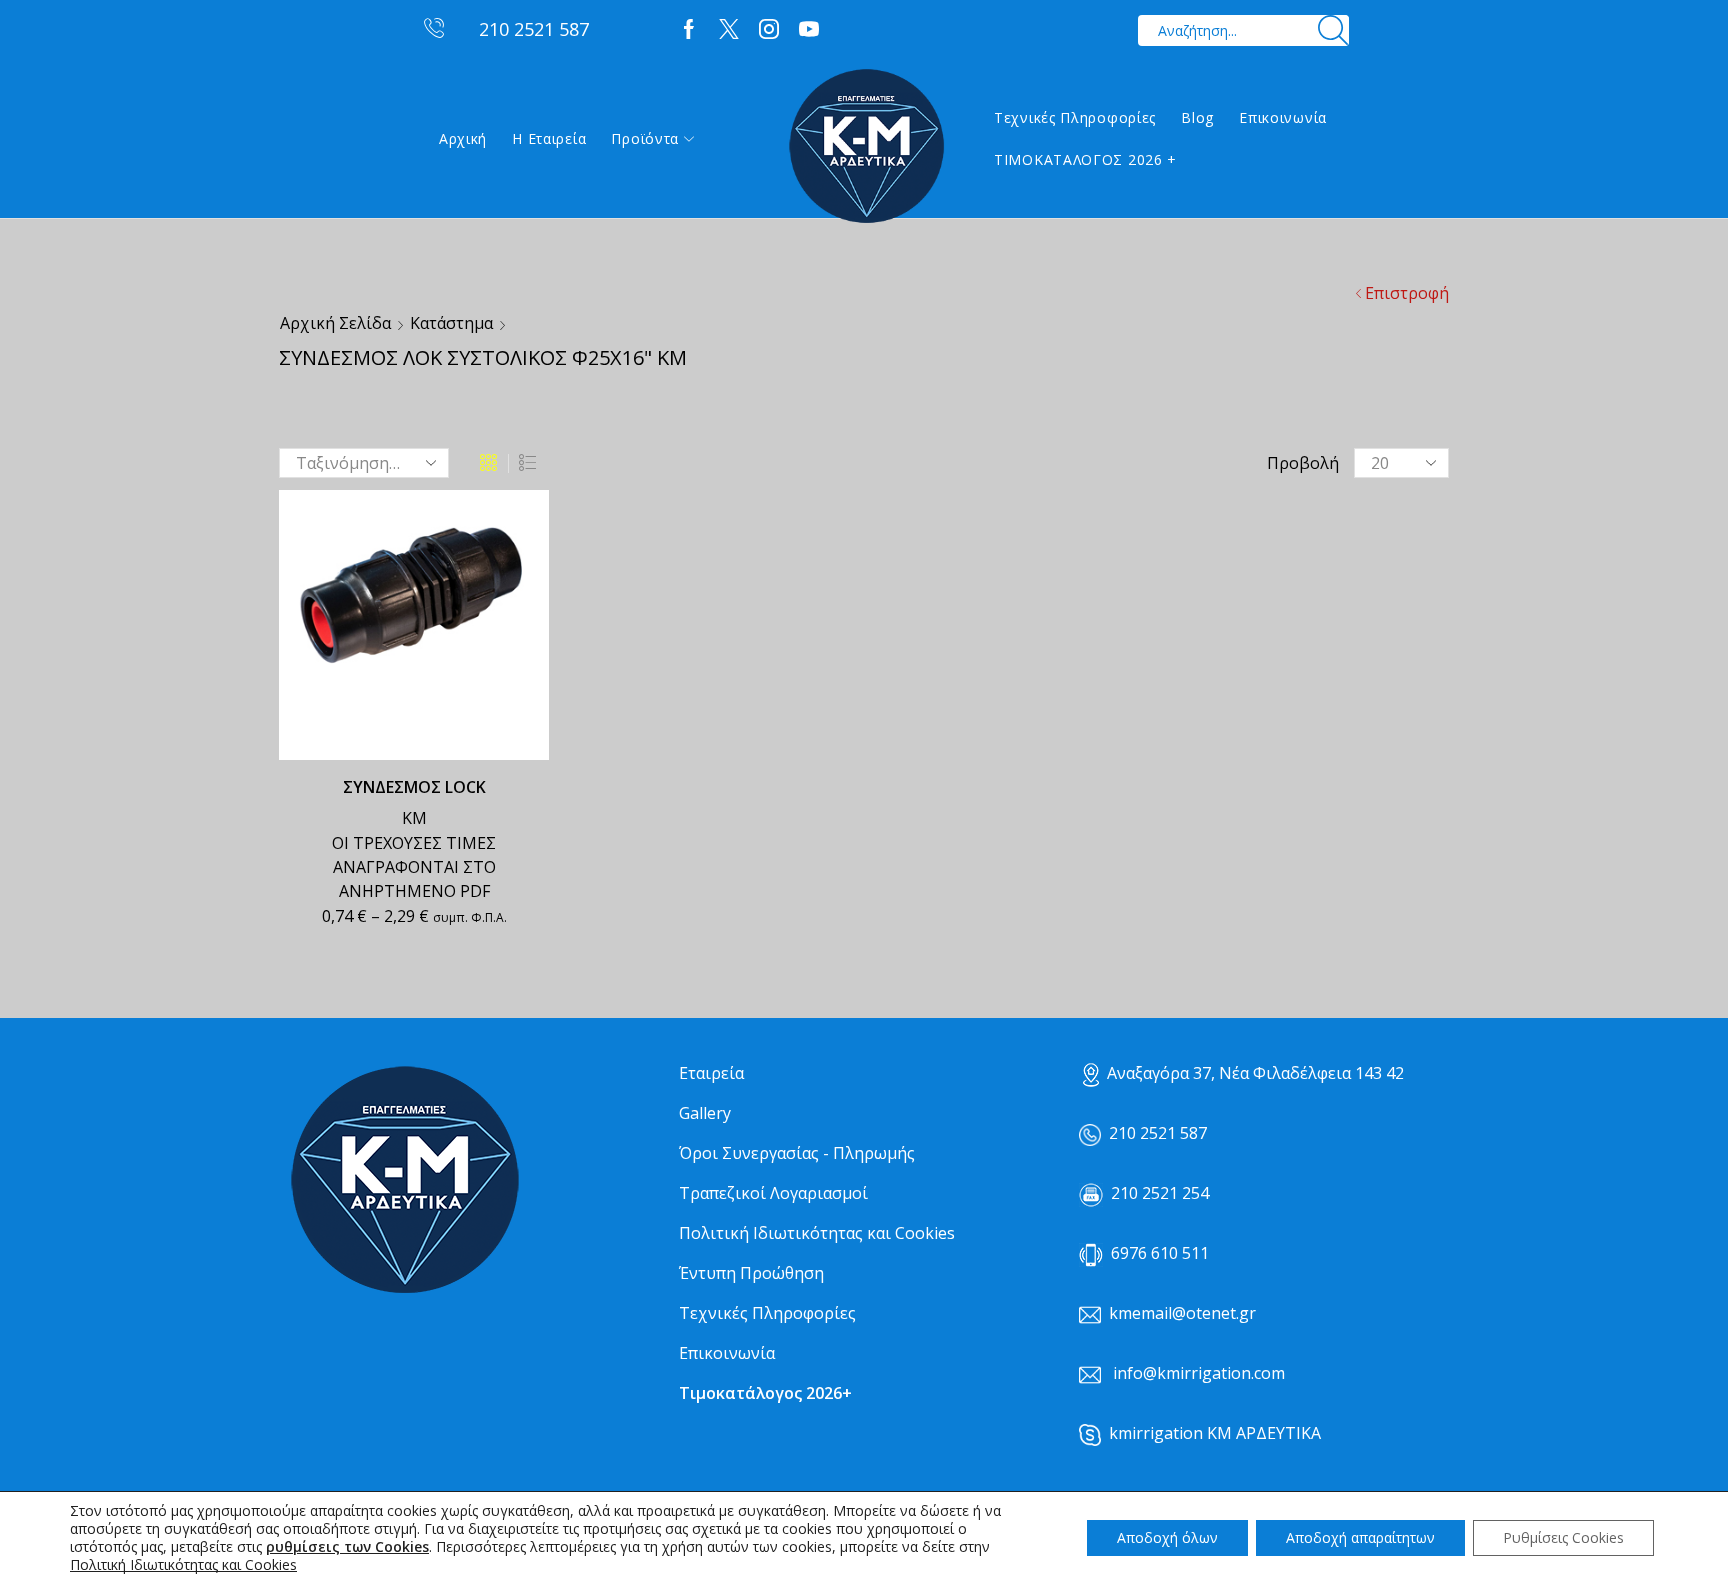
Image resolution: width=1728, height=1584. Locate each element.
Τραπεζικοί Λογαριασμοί (773, 1193)
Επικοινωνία (1283, 117)
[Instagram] (769, 30)
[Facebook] (689, 30)
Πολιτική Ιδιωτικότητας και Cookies (817, 1233)
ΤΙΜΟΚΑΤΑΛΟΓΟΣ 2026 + (1085, 159)
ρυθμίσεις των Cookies (347, 1547)
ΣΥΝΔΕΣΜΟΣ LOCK (414, 787)
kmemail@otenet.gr (1182, 1313)
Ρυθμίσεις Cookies (1563, 1537)
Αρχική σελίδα (335, 323)
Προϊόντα (645, 138)
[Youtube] (809, 30)
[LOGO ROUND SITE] (404, 1180)
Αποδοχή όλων (1167, 1537)
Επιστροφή (1407, 293)
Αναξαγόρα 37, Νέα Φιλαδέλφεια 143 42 (1255, 1073)
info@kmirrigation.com (1199, 1373)
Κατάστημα (451, 323)
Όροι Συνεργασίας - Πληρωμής (797, 1153)
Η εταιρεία (549, 138)
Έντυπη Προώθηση (751, 1273)
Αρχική (463, 138)
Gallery (705, 1113)
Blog (1197, 117)
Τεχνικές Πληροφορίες (1075, 117)
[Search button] (1333, 30)
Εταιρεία (711, 1073)
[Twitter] (729, 30)
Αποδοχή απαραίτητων (1360, 1537)
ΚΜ (414, 818)
